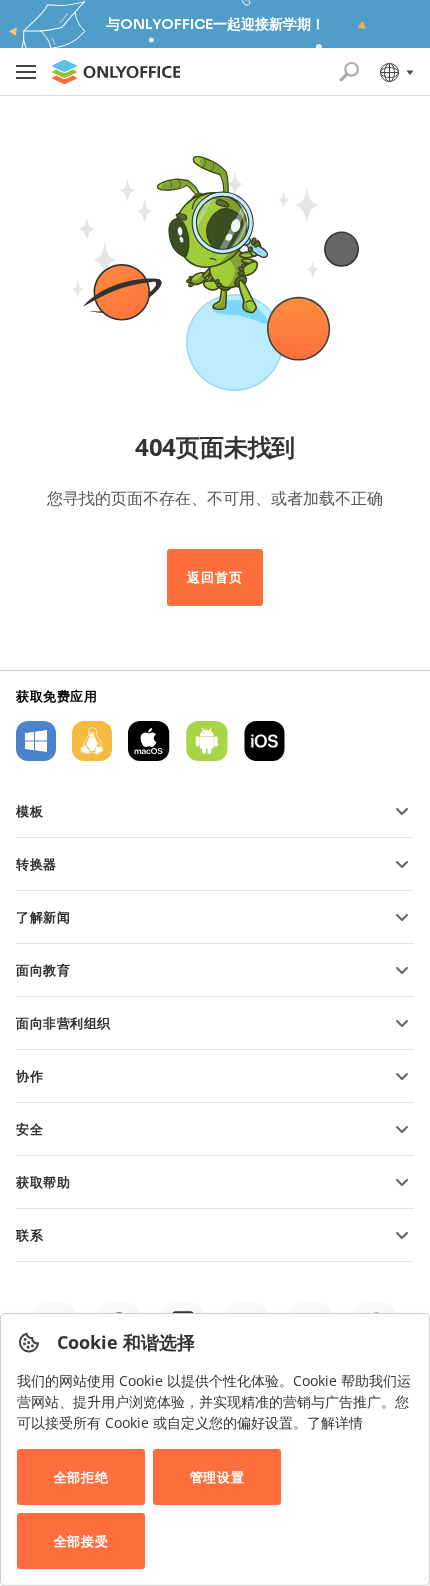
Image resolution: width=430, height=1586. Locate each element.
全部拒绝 (81, 1477)
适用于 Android (207, 741)
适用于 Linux (92, 741)
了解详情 (335, 1422)
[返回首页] (116, 72)
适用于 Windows (36, 741)
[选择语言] (395, 72)
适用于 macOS (149, 741)
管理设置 (217, 1477)
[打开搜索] (349, 72)
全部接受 (81, 1541)
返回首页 (215, 577)
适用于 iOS (264, 741)
